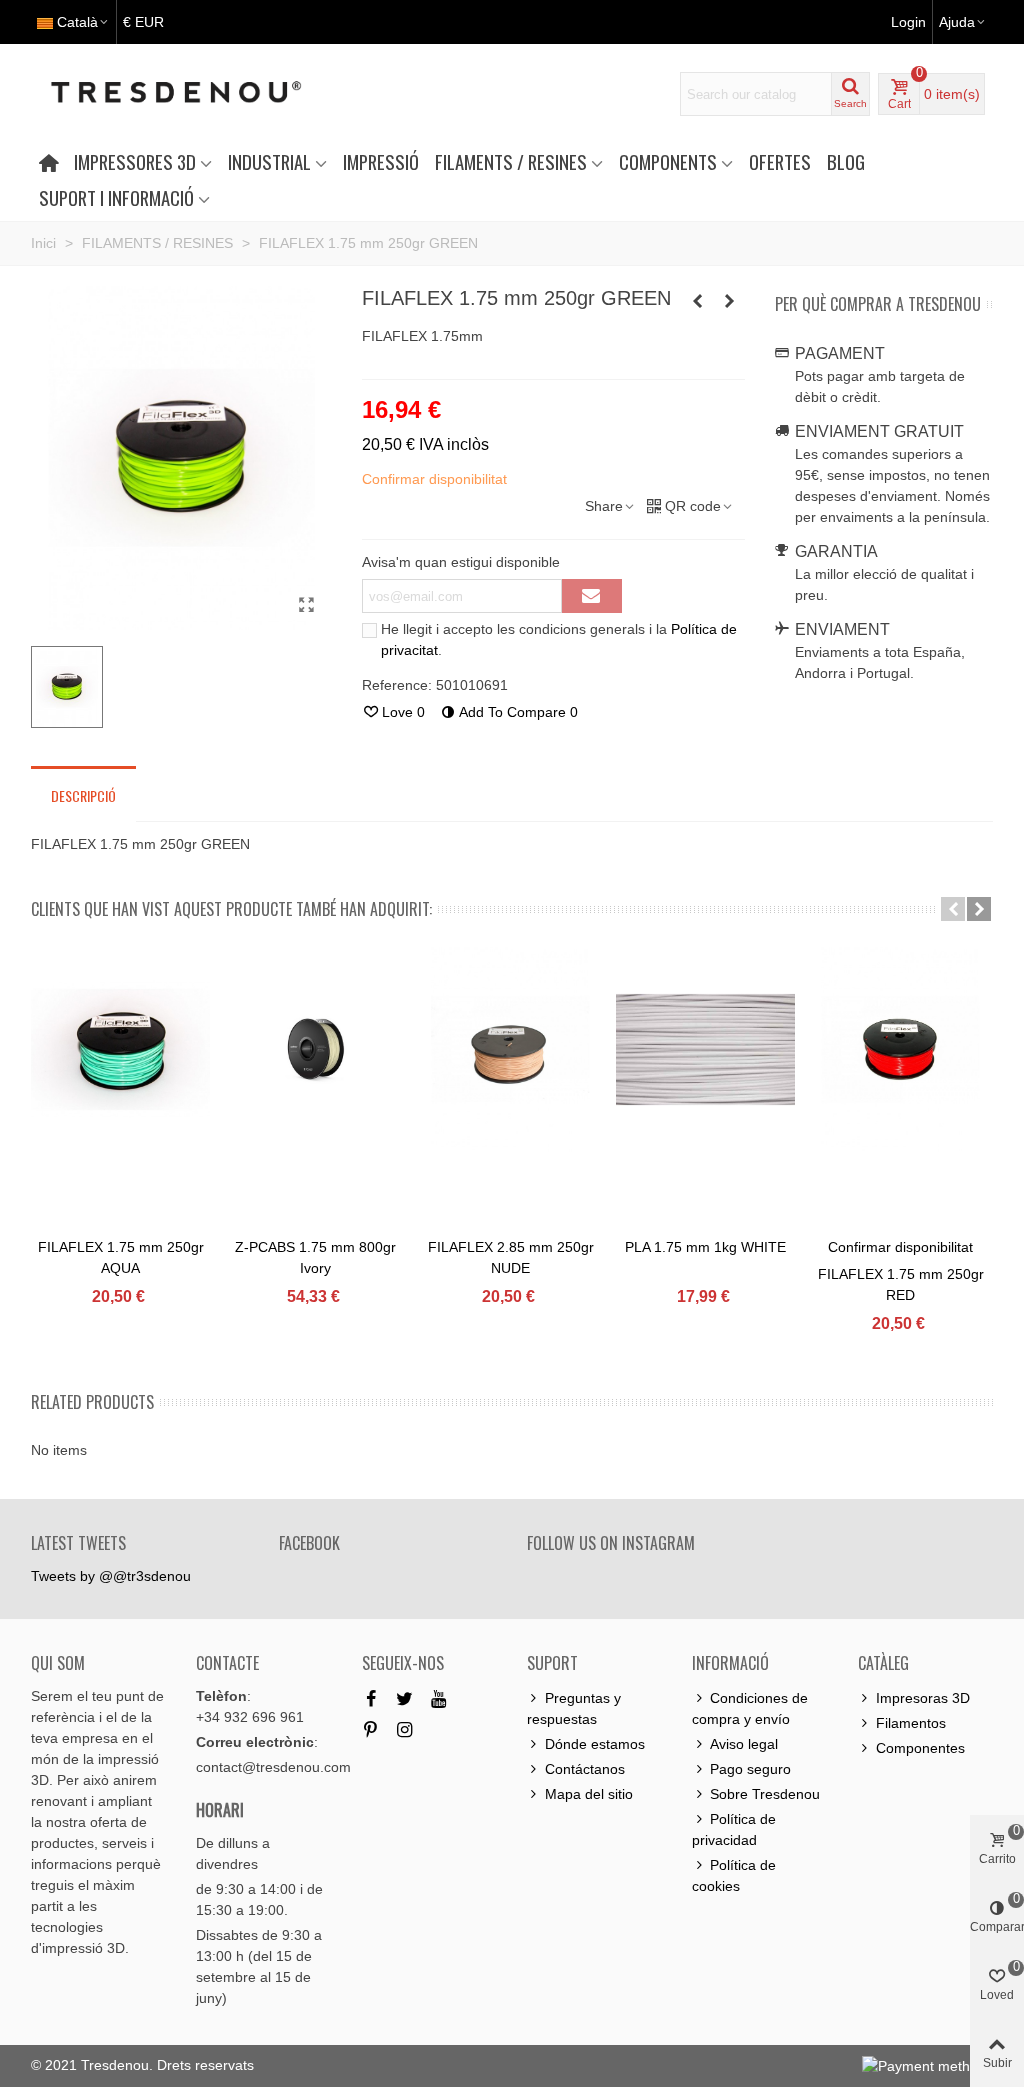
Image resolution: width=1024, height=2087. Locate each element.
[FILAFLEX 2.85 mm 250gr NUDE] (510, 1049)
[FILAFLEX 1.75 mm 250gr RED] (900, 1049)
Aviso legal (744, 1744)
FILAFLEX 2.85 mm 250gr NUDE (511, 1257)
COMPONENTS (668, 161)
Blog (846, 161)
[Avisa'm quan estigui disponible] (592, 596)
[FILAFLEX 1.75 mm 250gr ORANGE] (698, 301)
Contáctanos (585, 1769)
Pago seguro (750, 1769)
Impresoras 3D (923, 1698)
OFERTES (780, 161)
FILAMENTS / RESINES (511, 161)
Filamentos (911, 1723)
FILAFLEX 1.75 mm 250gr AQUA (121, 1257)
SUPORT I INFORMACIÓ (116, 197)
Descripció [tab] (83, 795)
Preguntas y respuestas (574, 1708)
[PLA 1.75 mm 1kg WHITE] (705, 1049)
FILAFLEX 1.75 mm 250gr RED (901, 1284)
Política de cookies (734, 1875)
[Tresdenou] (200, 94)
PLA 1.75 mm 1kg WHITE (705, 1247)
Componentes (920, 1748)
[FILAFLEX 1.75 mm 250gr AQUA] (730, 301)
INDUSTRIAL (269, 161)
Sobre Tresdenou (765, 1794)
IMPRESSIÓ (381, 161)
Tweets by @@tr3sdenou (111, 1576)
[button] (953, 909)
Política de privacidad (734, 1829)
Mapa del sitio (589, 1794)
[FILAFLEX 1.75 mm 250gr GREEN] (307, 605)
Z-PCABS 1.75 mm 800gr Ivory (315, 1257)
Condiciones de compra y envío (750, 1708)
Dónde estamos (595, 1744)
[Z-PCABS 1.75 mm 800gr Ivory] (315, 1049)
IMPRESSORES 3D (135, 161)
